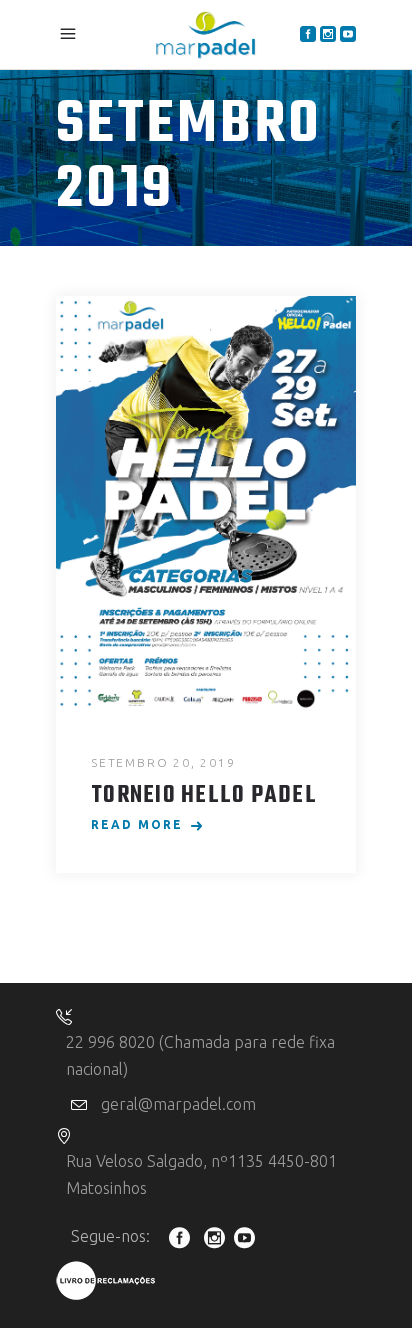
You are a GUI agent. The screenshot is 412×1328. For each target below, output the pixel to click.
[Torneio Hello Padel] (206, 505)
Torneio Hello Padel (204, 796)
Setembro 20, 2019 (163, 762)
